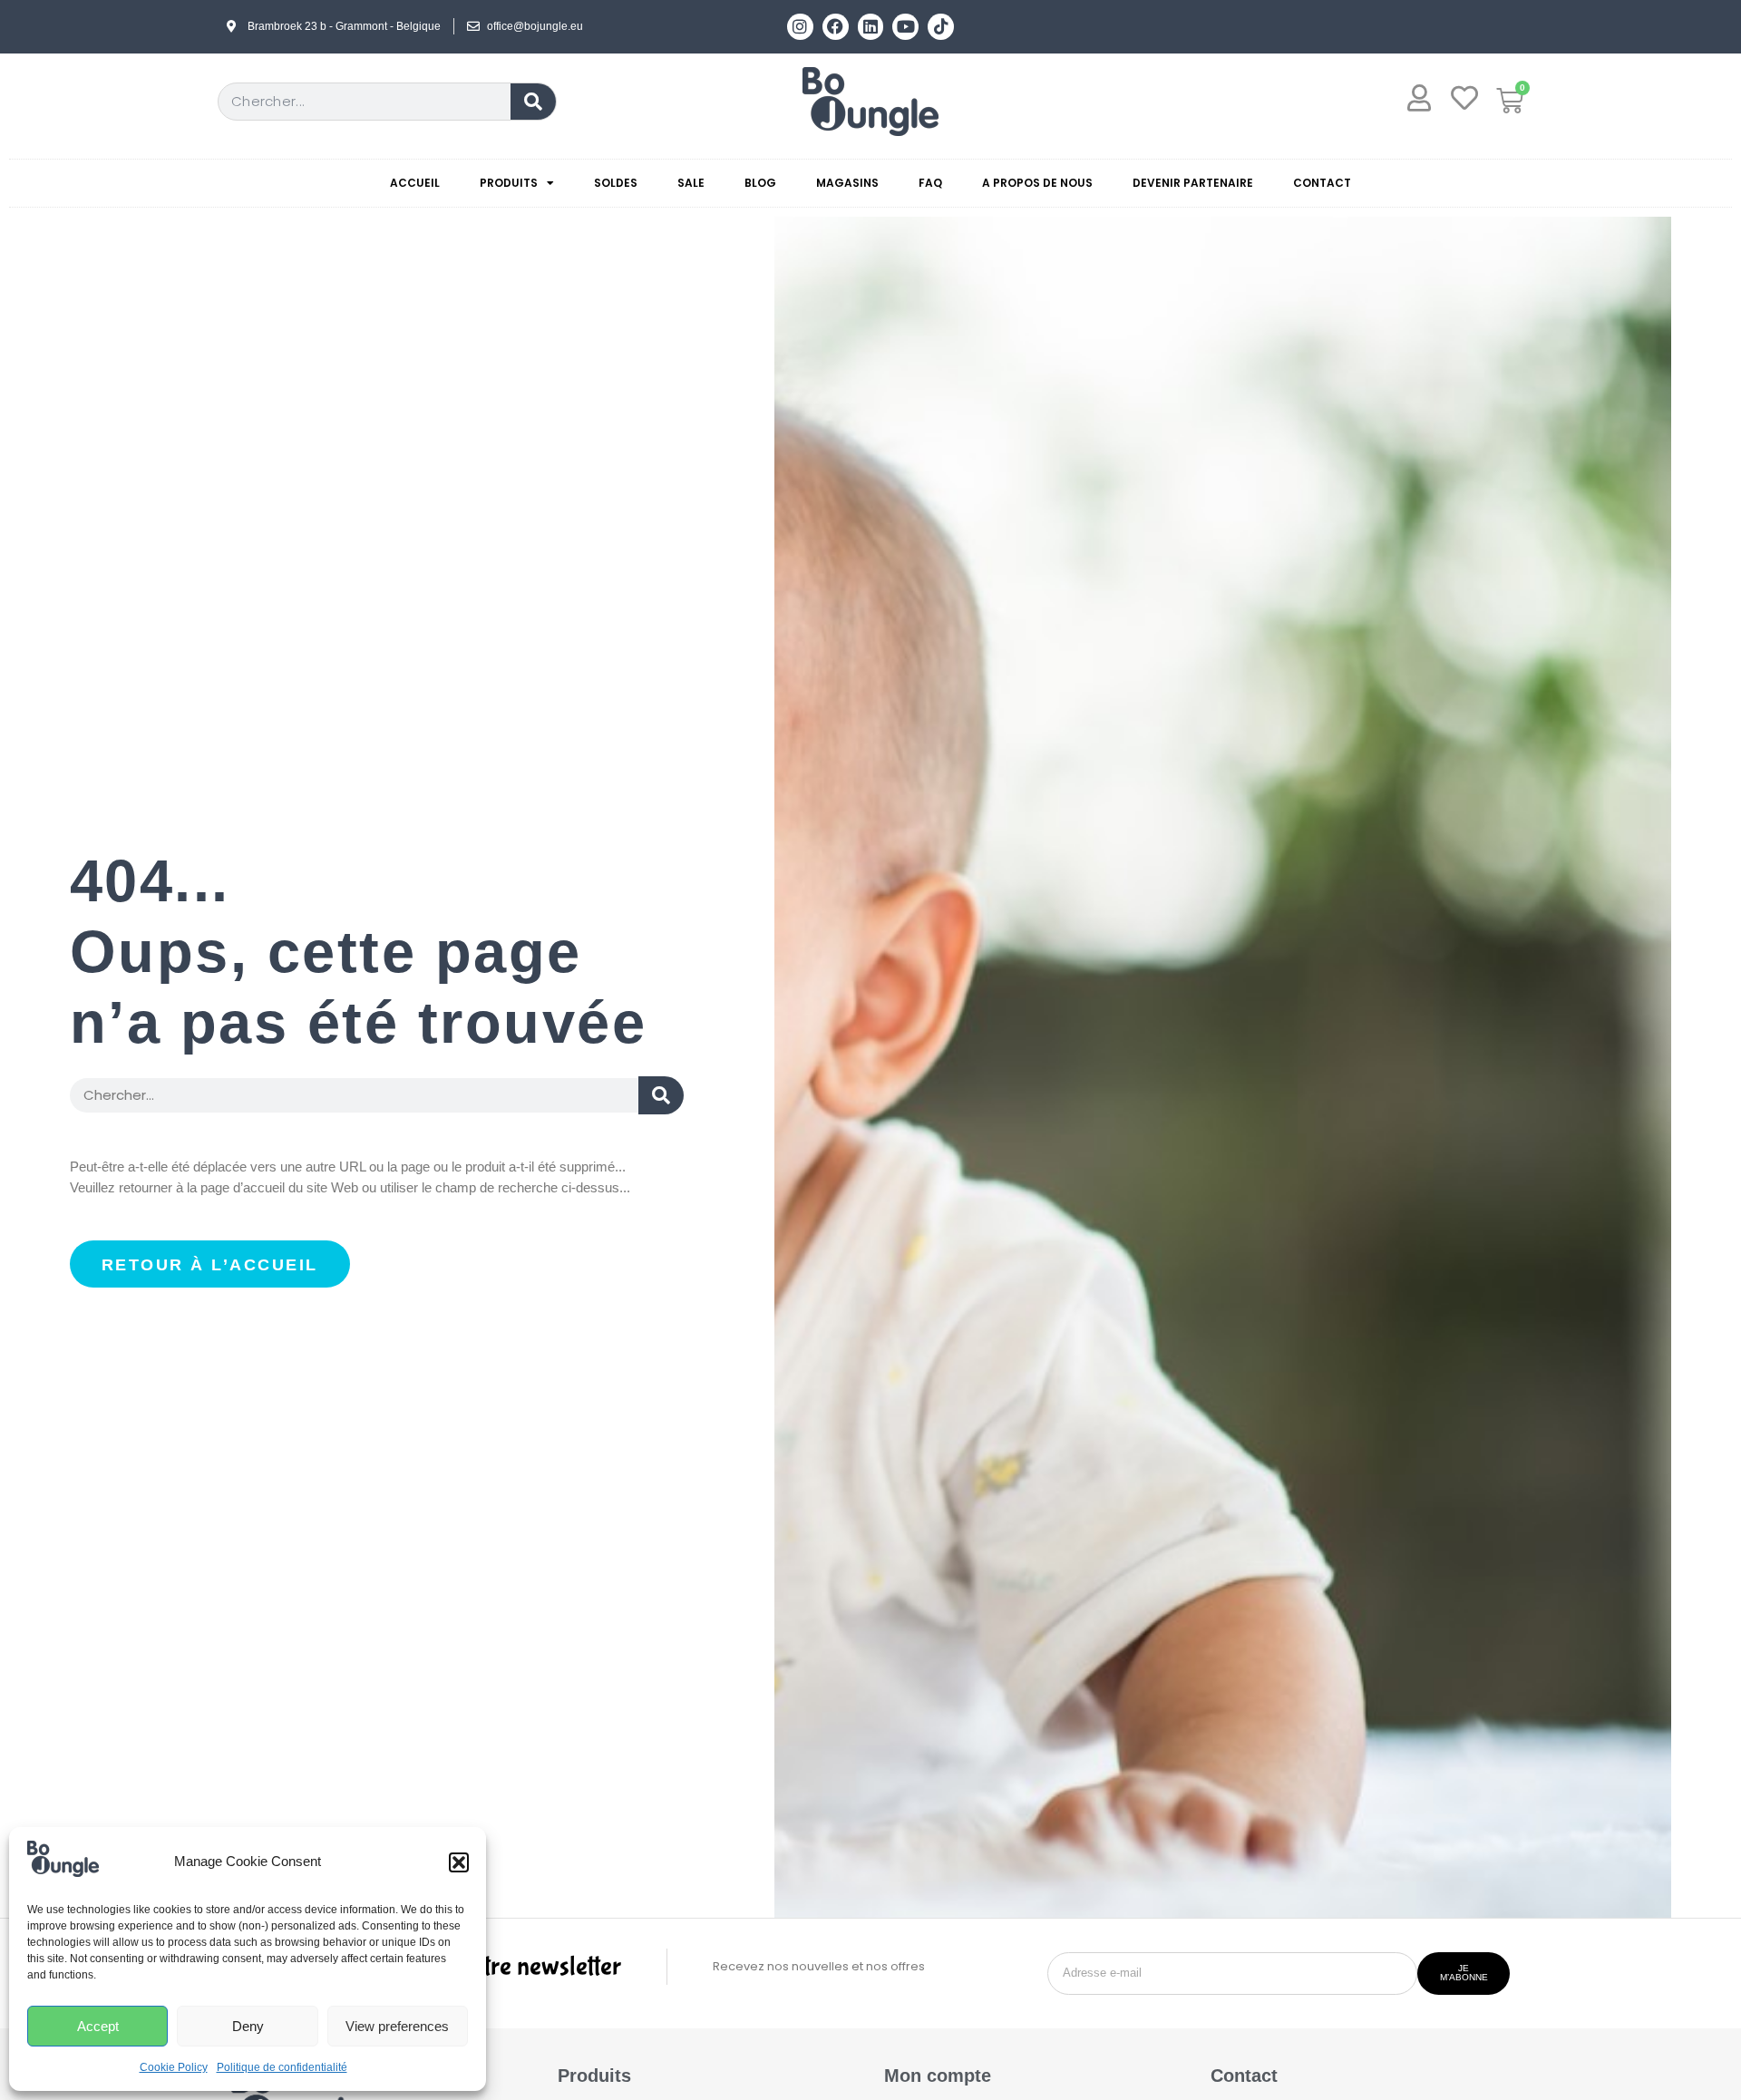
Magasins (847, 183)
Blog (760, 183)
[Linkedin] (871, 27)
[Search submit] (661, 1095)
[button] (459, 1862)
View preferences (397, 2026)
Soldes (616, 183)
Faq (930, 183)
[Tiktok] (941, 27)
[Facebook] (836, 27)
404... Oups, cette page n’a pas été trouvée (359, 952)
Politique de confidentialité (282, 2067)
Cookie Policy (174, 2067)
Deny (248, 2026)
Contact (1322, 183)
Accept (98, 2026)
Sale (691, 183)
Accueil (415, 183)
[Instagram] (800, 27)
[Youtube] (905, 27)
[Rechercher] (533, 102)
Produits (509, 183)
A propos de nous (1037, 183)
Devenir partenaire (1193, 183)
